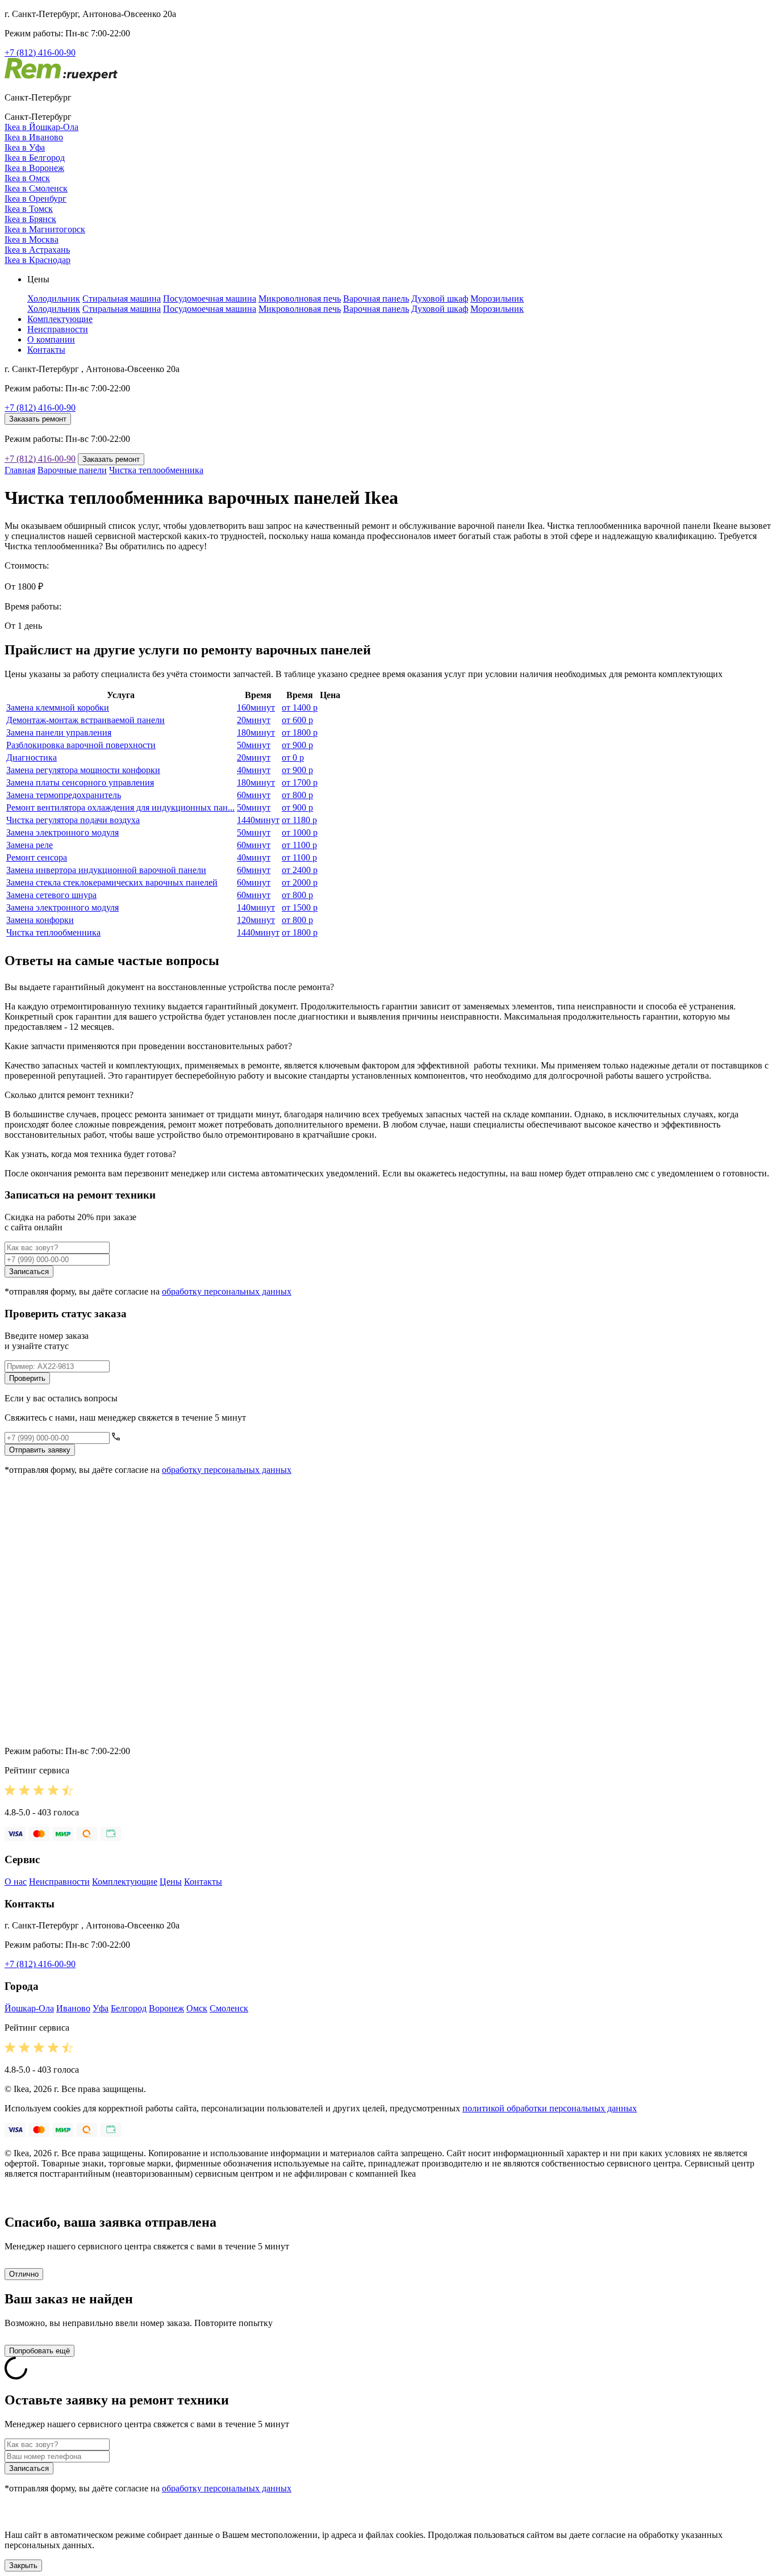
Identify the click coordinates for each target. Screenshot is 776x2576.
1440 (258, 820)
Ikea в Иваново (34, 137)
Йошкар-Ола (29, 2008)
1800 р (300, 732)
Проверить (27, 1378)
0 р (293, 757)
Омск (197, 2008)
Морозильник (497, 298)
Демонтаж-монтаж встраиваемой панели (85, 720)
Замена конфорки (40, 920)
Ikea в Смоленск (36, 188)
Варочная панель (376, 298)
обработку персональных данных (227, 1291)
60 (254, 795)
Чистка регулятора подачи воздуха (73, 820)
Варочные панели (72, 470)
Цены (171, 1882)
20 (254, 720)
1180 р (299, 820)
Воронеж (166, 2008)
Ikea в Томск (29, 209)
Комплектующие (60, 319)
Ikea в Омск (27, 178)
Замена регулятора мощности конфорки (83, 770)
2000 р (300, 882)
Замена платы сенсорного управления (80, 782)
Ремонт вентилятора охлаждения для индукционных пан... (120, 807)
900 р (297, 745)
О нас (16, 1882)
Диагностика (32, 757)
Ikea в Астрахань (37, 250)
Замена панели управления (59, 732)
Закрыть (23, 2565)
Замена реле (30, 845)
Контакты (46, 350)
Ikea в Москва (32, 239)
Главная (20, 470)
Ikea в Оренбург (36, 199)
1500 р (300, 907)
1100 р (299, 845)
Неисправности (58, 329)
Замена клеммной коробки (58, 707)
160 (256, 707)
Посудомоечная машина (210, 298)
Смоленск (229, 2008)
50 (254, 745)
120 (256, 920)
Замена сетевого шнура (51, 895)
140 (256, 907)
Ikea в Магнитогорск (45, 229)
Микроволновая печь (300, 298)
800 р (297, 795)
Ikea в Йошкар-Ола (41, 127)
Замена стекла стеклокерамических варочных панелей (112, 882)
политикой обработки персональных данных (550, 2108)
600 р (297, 720)
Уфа (101, 2008)
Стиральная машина (122, 298)
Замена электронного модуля (62, 832)
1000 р (300, 832)
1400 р (300, 707)
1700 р (300, 782)
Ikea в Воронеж (34, 168)
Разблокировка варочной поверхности (81, 745)
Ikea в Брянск (30, 219)
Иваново (73, 2008)
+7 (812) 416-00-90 (40, 53)
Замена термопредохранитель (64, 795)
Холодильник (54, 298)
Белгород (129, 2008)
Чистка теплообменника (156, 470)
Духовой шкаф (440, 298)
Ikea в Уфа (25, 147)
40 (254, 770)
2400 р (300, 870)
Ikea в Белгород (35, 158)
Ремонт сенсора (37, 857)
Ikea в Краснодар (37, 260)
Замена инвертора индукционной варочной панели (106, 870)
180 (256, 732)
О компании (51, 339)
